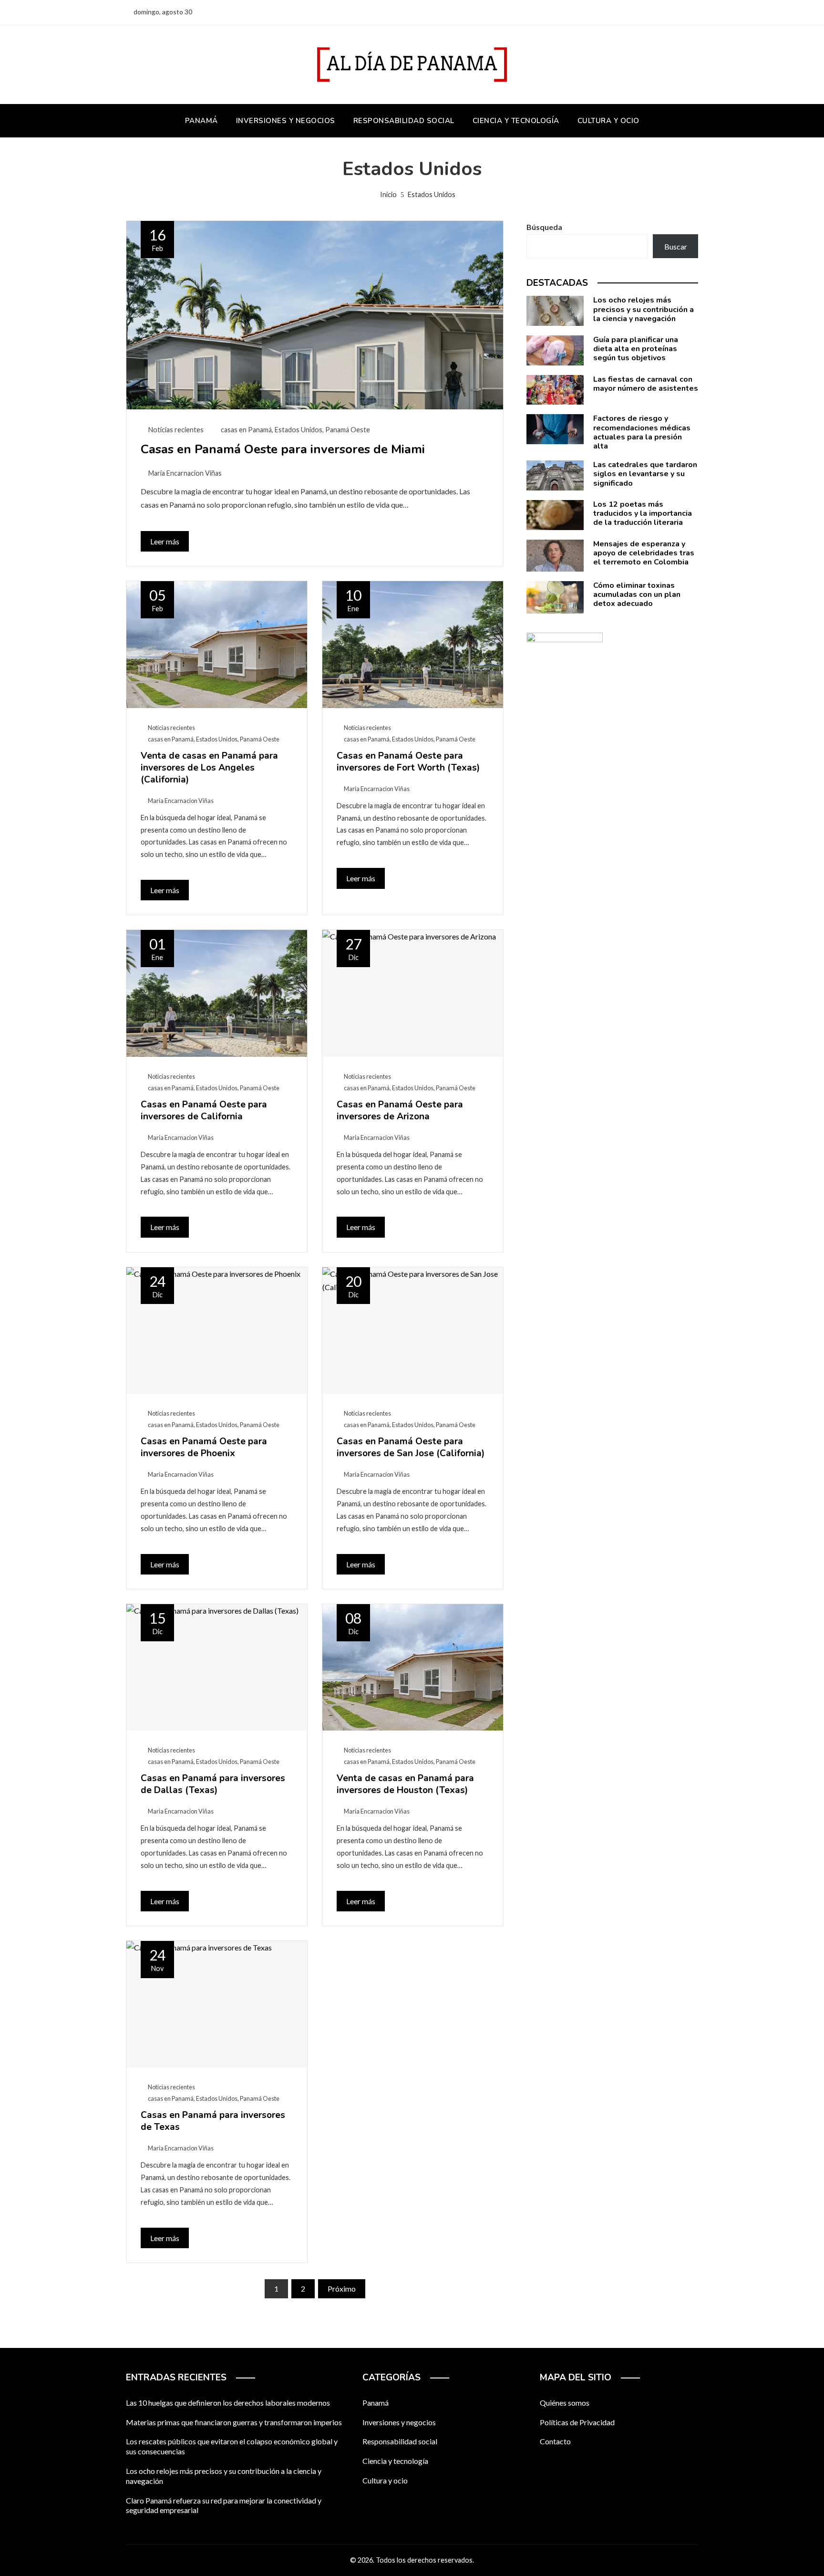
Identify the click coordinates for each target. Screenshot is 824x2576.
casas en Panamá (246, 430)
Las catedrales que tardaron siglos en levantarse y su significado (645, 474)
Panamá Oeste (348, 430)
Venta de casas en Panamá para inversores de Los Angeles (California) (209, 768)
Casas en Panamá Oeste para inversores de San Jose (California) (411, 1447)
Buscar (676, 246)
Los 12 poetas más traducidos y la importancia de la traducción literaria (643, 513)
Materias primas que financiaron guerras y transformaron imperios (234, 2422)
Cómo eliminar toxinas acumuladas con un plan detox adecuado (637, 594)
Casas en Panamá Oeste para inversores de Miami (283, 449)
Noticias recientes (176, 430)
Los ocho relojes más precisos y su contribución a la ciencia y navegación (644, 309)
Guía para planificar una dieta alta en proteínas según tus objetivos (636, 349)
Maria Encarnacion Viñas (185, 473)
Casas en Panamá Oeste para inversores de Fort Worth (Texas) (408, 762)
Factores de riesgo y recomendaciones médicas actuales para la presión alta (642, 432)
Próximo (342, 2289)
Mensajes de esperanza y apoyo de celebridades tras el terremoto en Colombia (644, 553)
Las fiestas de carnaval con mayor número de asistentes (646, 384)
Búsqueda (544, 227)
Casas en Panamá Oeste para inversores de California (204, 1111)
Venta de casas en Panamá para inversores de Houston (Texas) (405, 1784)
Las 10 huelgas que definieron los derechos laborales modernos (228, 2403)
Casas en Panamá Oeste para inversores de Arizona (400, 1111)
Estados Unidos (299, 430)
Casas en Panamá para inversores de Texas (213, 2121)
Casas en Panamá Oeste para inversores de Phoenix (204, 1447)
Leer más (165, 541)
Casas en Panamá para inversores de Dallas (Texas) (213, 1784)
